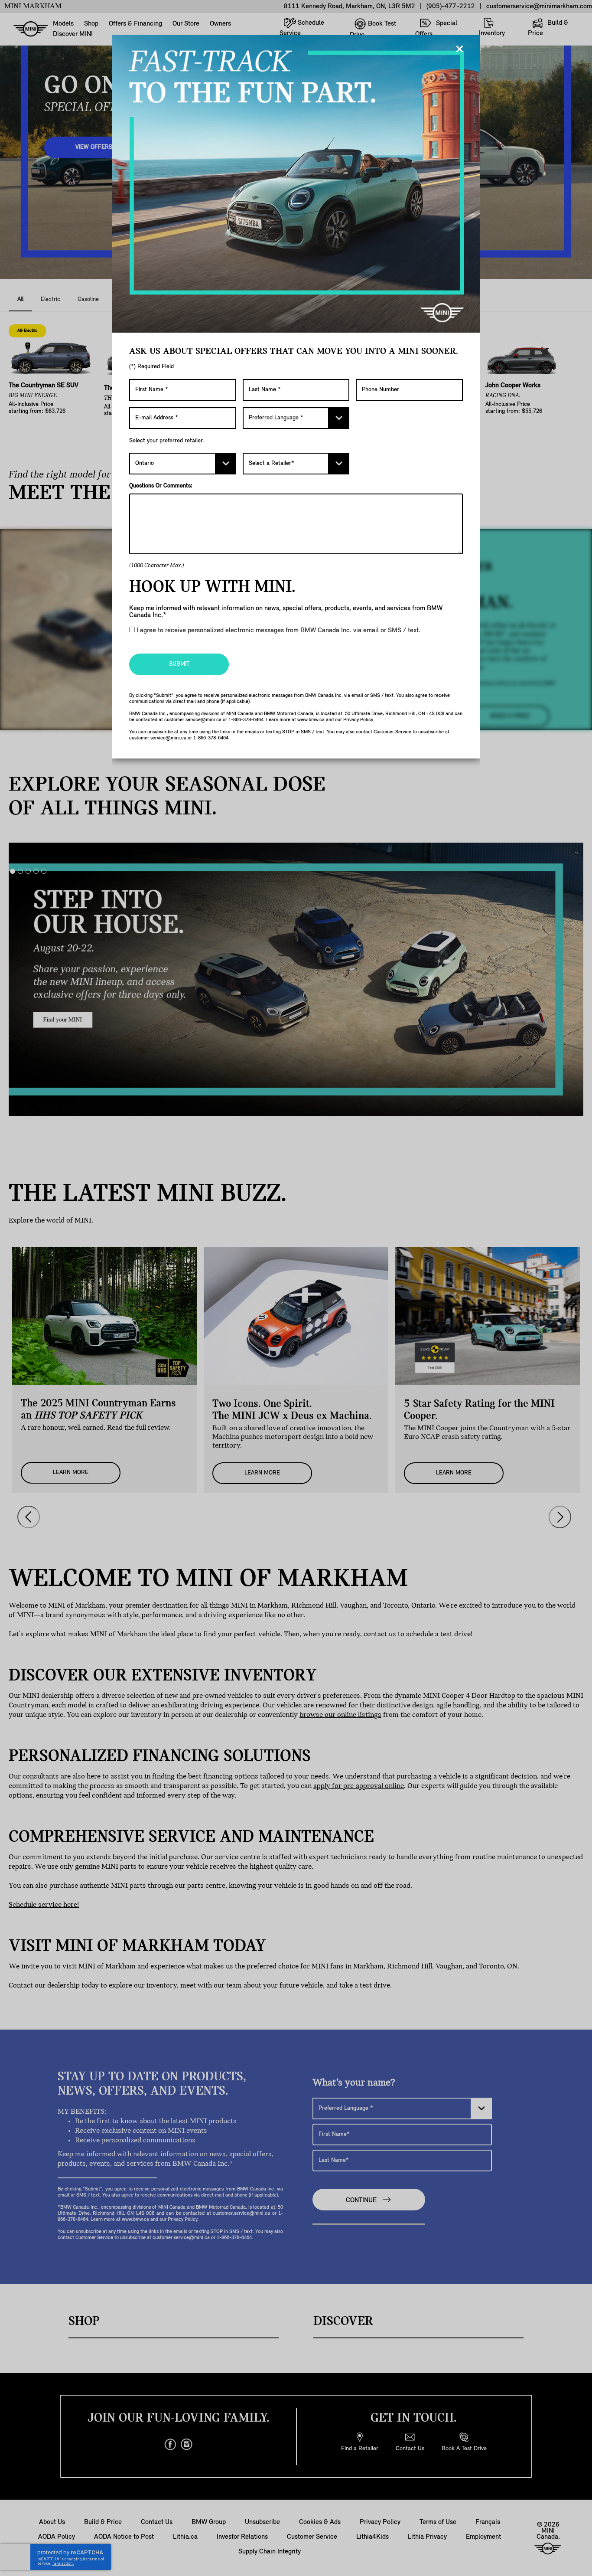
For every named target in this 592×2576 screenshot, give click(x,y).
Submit (179, 664)
